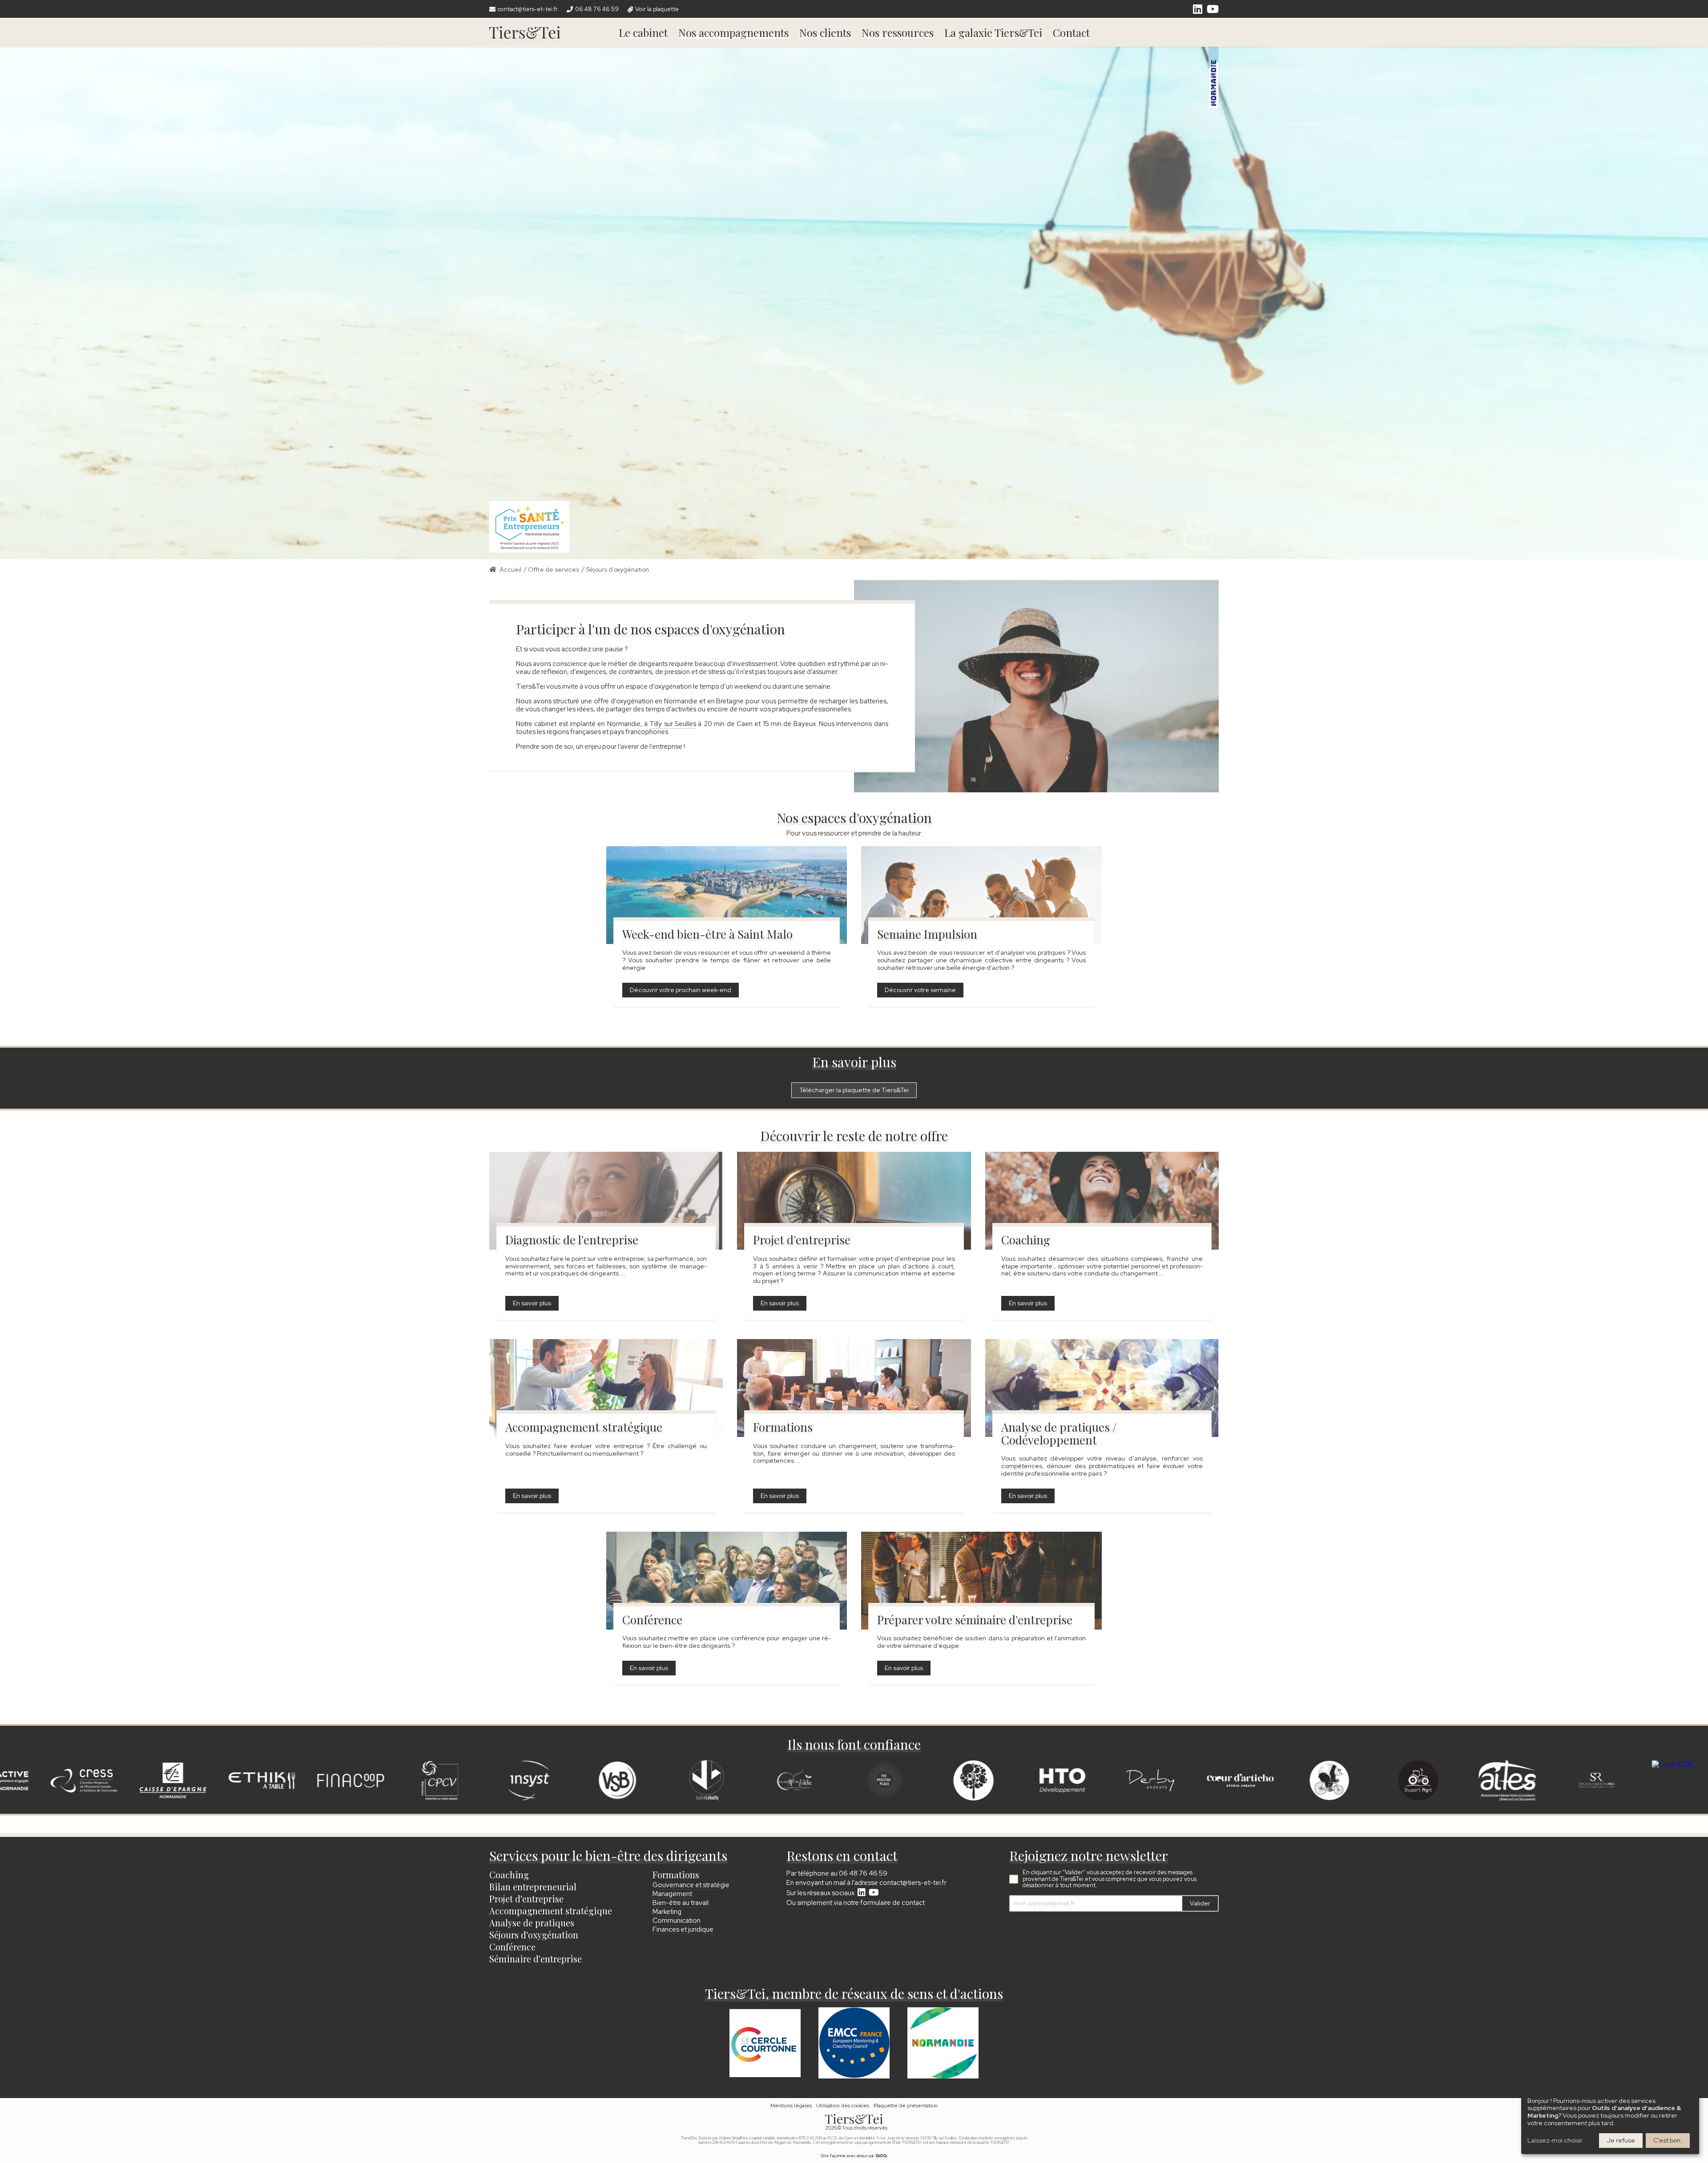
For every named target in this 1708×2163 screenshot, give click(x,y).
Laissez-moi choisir (1555, 2141)
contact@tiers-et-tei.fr (913, 1883)
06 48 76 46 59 (863, 1873)
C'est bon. (1668, 2140)
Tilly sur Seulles (673, 724)
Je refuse (1621, 2140)
